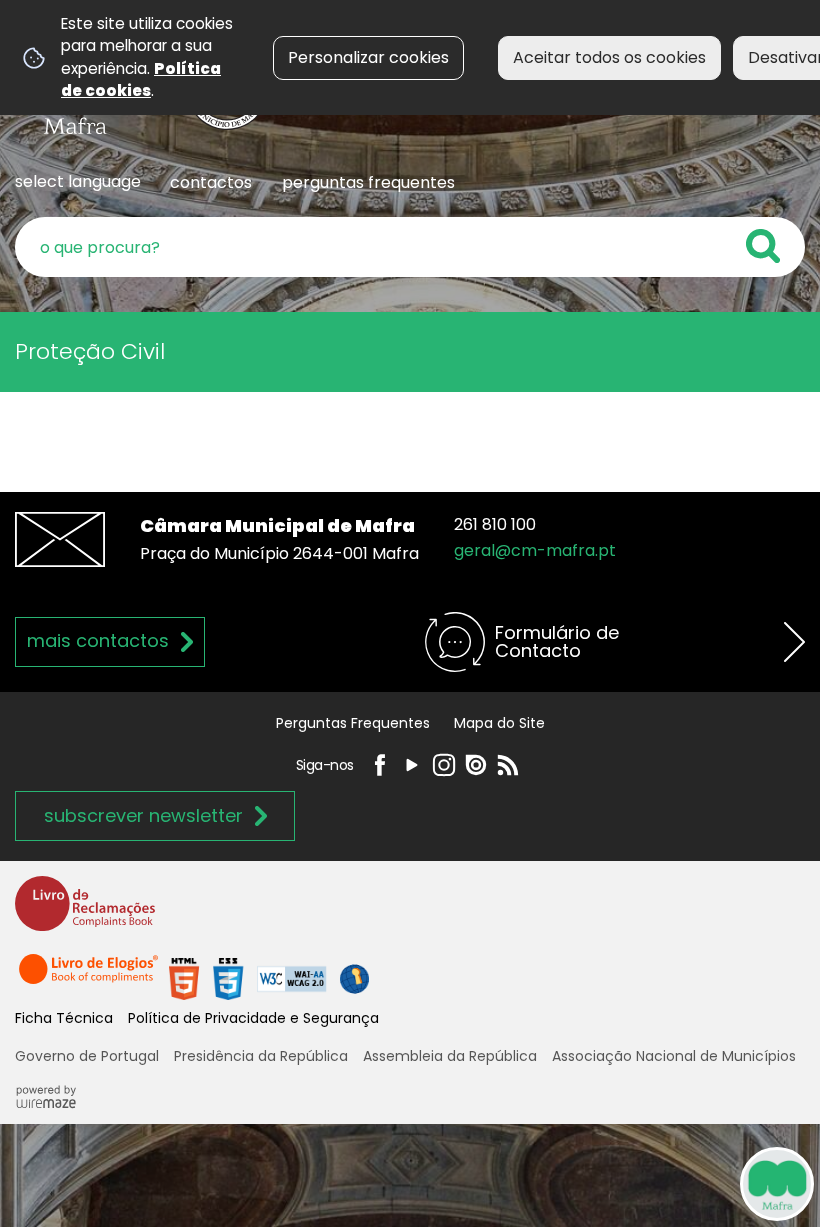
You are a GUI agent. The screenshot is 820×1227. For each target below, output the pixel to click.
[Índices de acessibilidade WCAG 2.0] (269, 977)
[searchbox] (410, 247)
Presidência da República (261, 1056)
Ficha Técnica (64, 1018)
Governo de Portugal (87, 1056)
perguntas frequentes (368, 182)
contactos (211, 182)
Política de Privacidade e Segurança (253, 1018)
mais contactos (98, 640)
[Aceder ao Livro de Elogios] (90, 977)
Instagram (444, 765)
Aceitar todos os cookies (609, 57)
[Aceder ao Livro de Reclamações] (85, 912)
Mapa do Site (499, 723)
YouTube (412, 765)
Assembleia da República (450, 1056)
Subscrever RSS (508, 765)
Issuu (476, 765)
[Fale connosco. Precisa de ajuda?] (592, 1183)
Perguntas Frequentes (353, 723)
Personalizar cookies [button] (368, 57)
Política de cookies (141, 79)
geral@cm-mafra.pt (535, 550)
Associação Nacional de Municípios (674, 1056)
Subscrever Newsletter (143, 815)
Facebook (380, 765)
